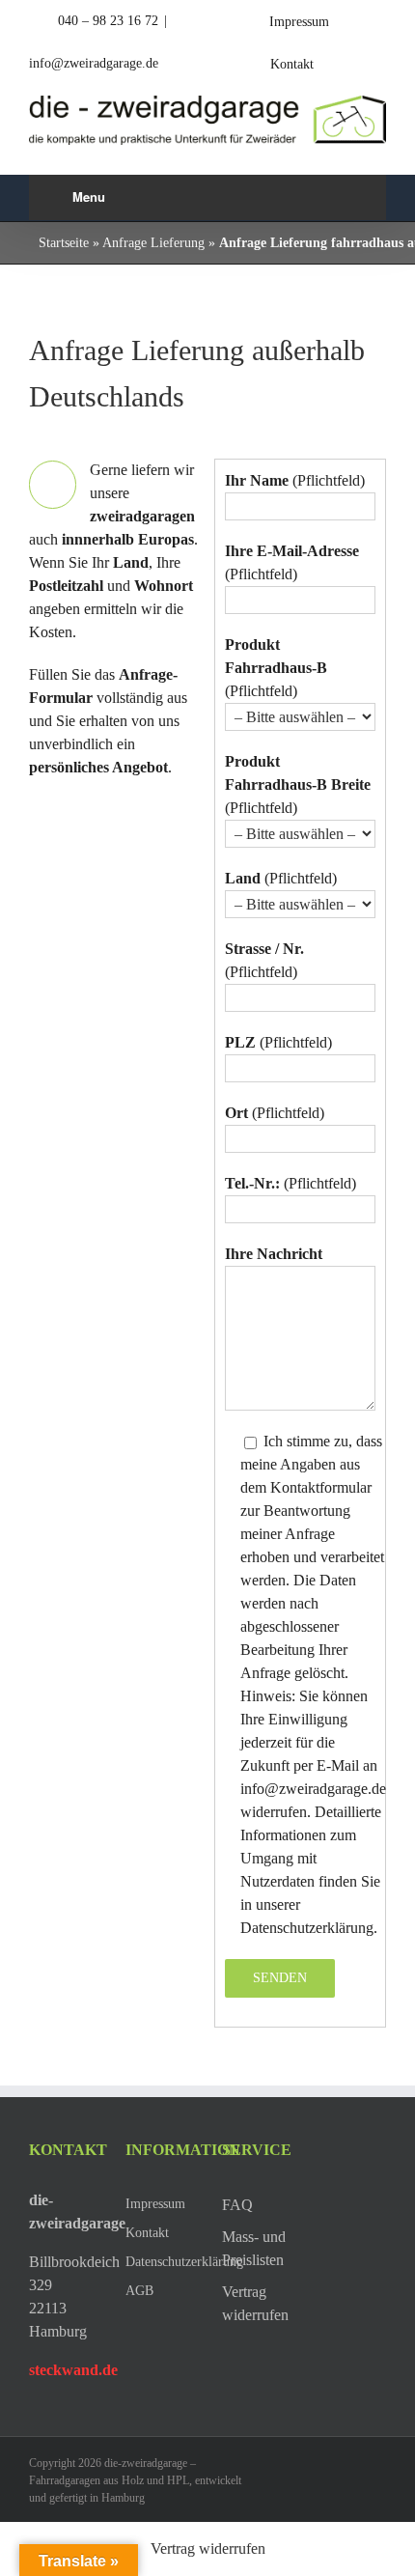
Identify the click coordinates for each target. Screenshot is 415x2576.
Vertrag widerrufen (208, 2548)
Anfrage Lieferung (153, 243)
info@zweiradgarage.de (94, 63)
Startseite (64, 243)
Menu (89, 196)
